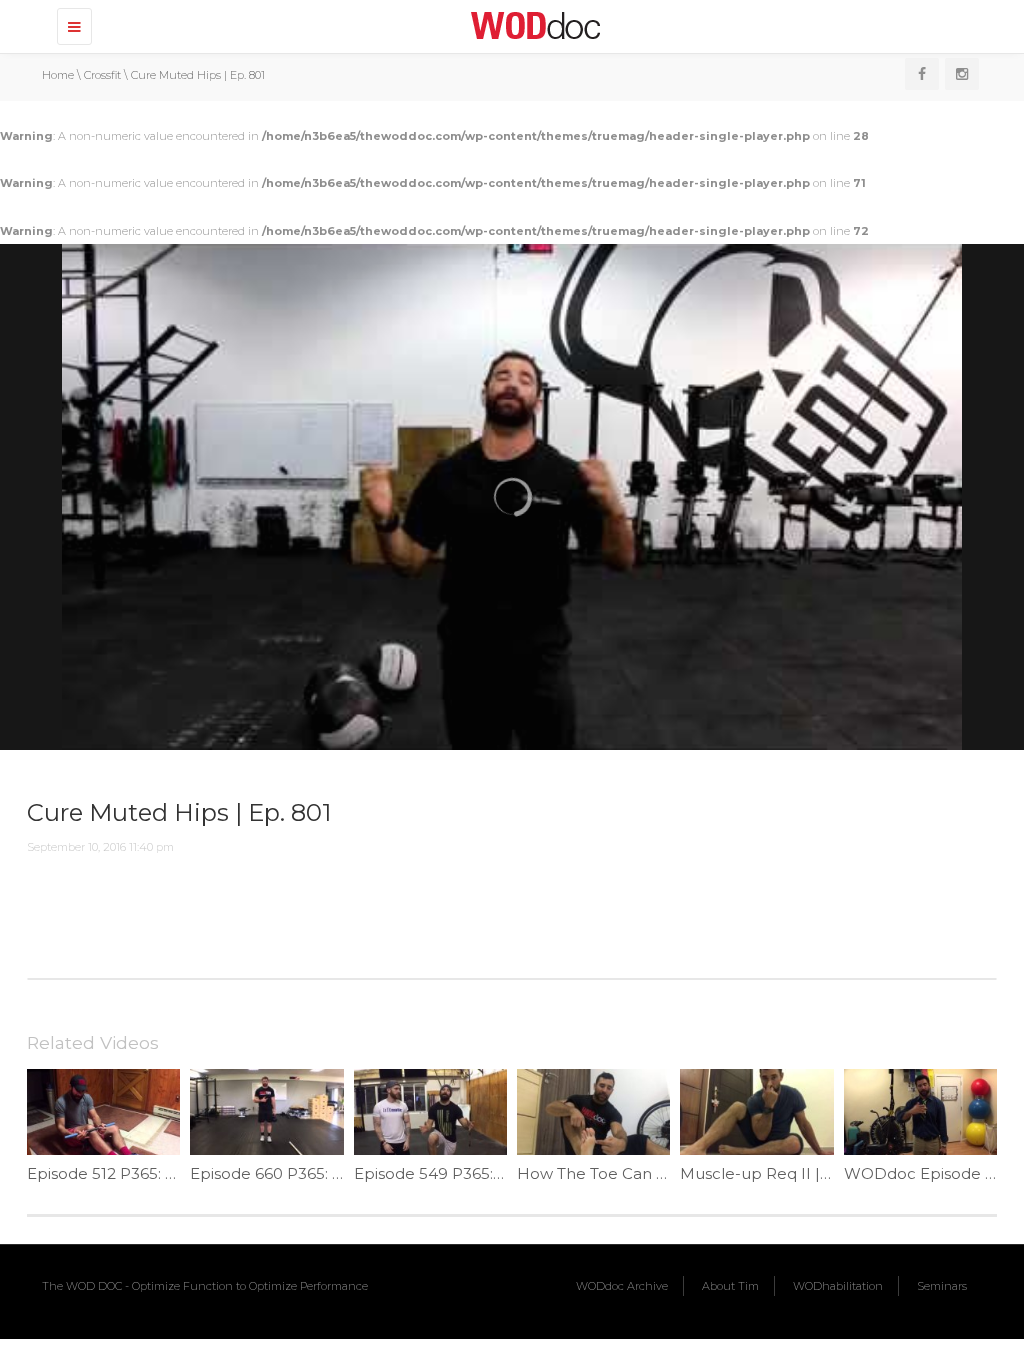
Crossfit (102, 75)
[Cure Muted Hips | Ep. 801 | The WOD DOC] (532, 25)
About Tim (730, 1286)
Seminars (942, 1286)
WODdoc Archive (622, 1286)
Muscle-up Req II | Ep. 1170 (781, 1173)
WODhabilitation (838, 1286)
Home (58, 75)
